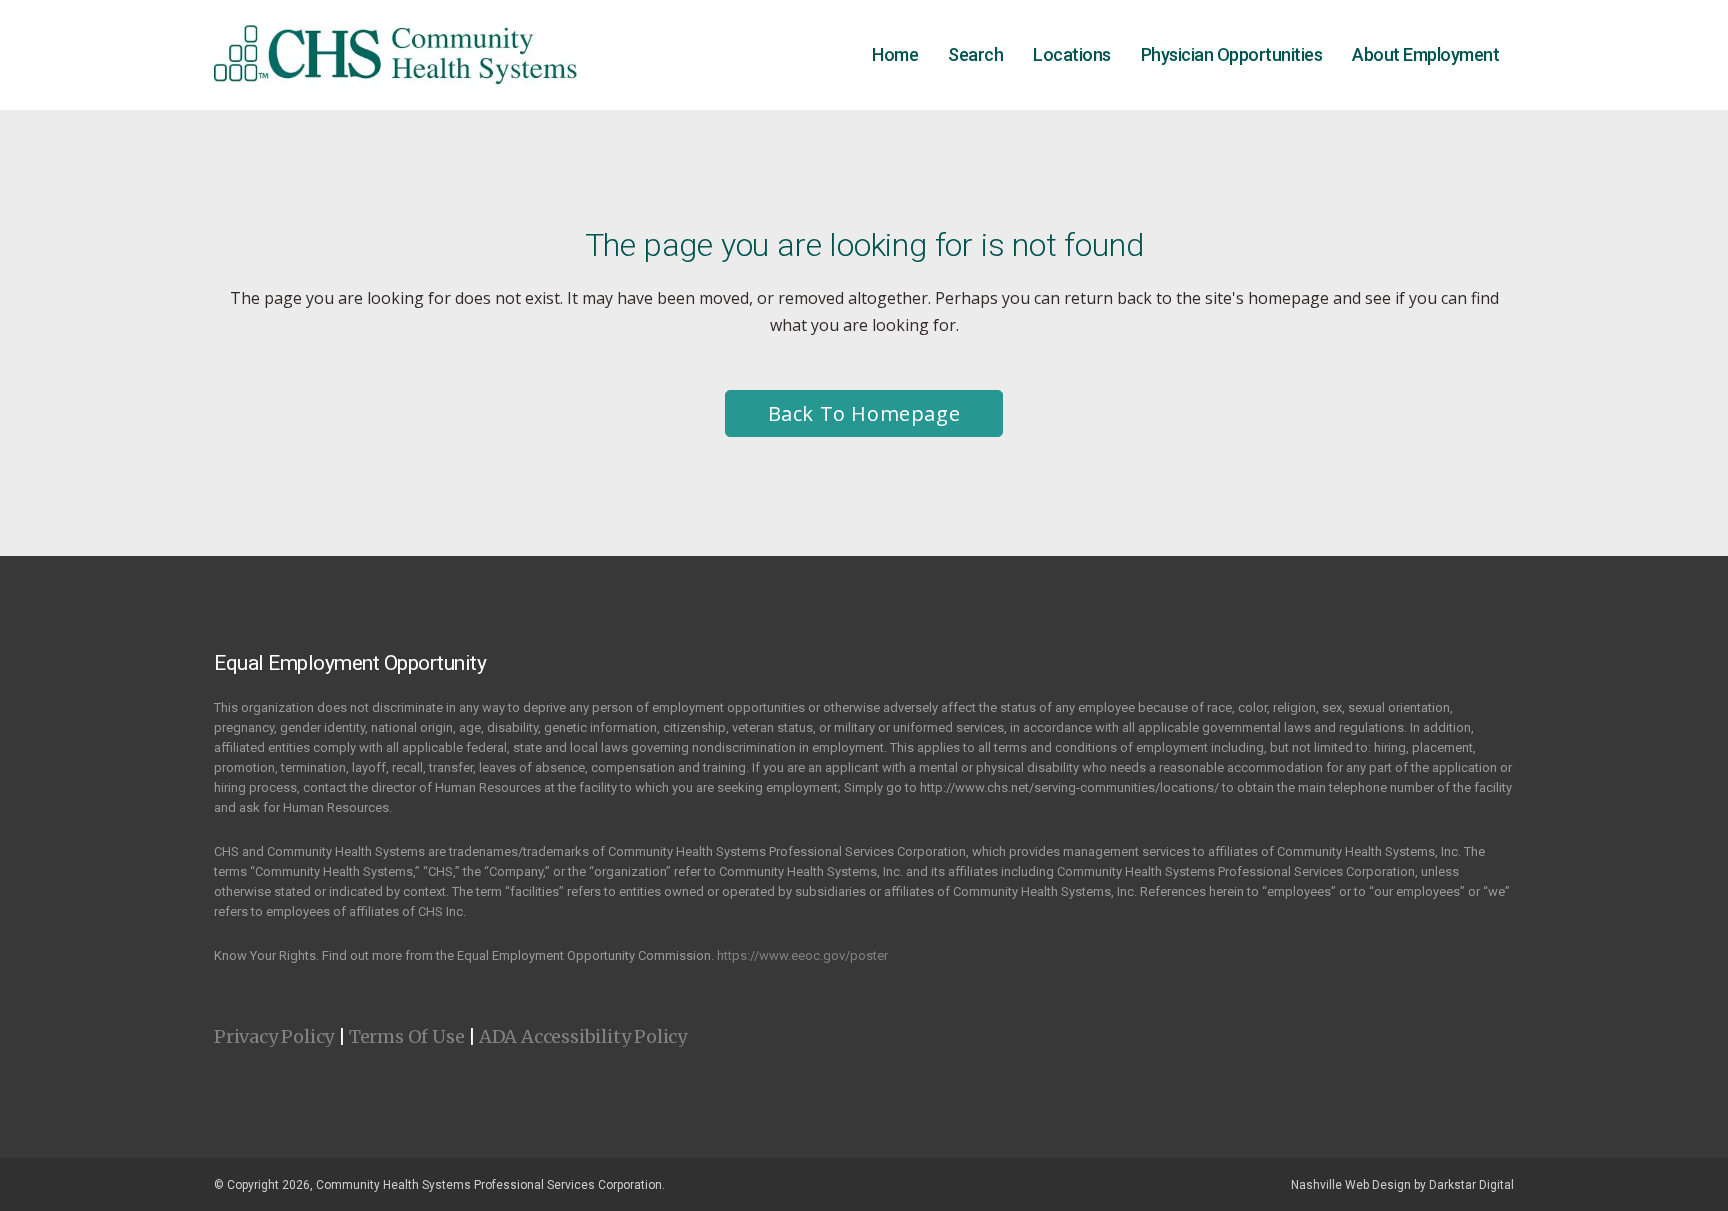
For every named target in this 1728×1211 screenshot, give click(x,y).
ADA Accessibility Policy (583, 1036)
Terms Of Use (407, 1036)
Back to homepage (864, 413)
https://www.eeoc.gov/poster (802, 955)
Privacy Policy (274, 1036)
